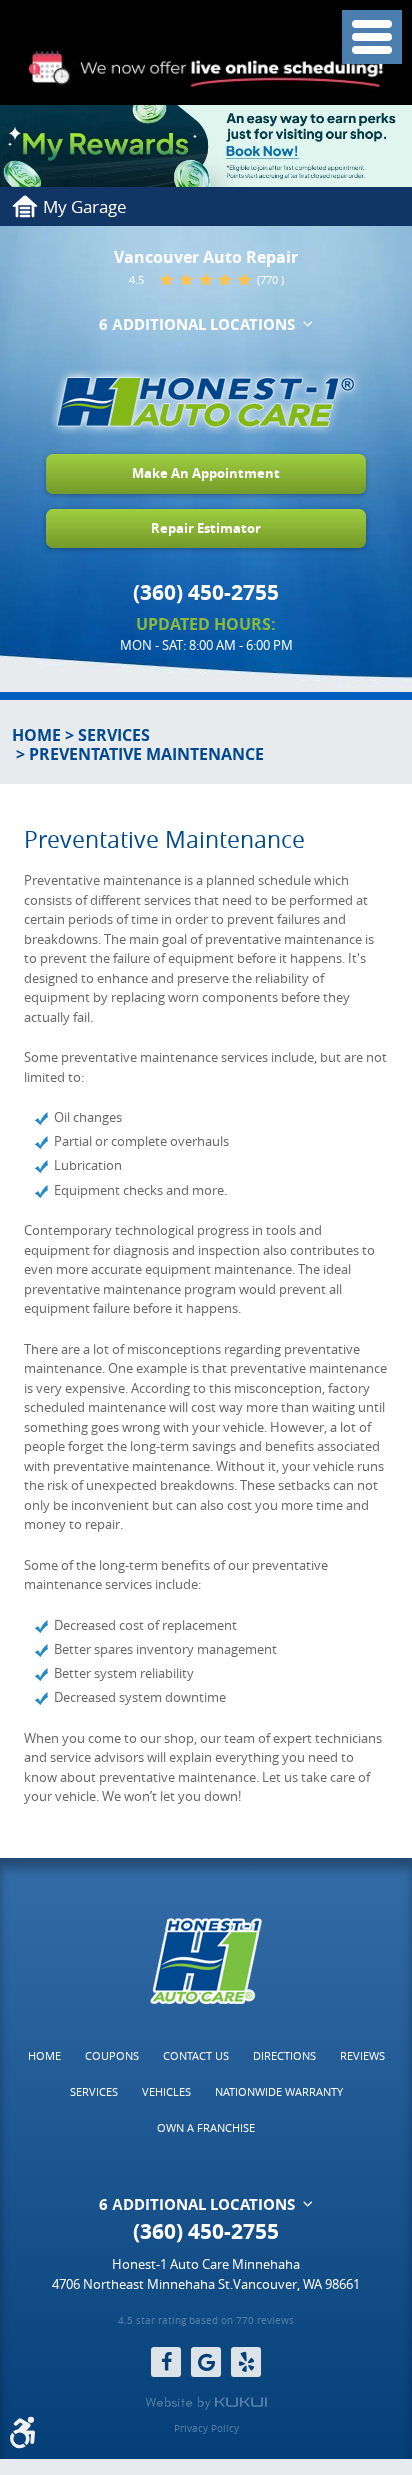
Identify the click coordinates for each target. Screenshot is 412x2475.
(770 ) (270, 279)
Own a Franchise (206, 2127)
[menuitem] (44, 2056)
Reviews (362, 2055)
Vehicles (166, 2091)
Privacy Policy (206, 2429)
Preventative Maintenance (146, 754)
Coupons (112, 2055)
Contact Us (196, 2055)
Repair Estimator (206, 528)
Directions (284, 2055)
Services (114, 735)
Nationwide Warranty (279, 2091)
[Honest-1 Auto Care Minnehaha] (206, 402)
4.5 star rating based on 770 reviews (206, 2321)
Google (206, 2362)
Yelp (246, 2362)
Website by (206, 2403)
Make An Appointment (206, 473)
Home (36, 735)
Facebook (166, 2362)
